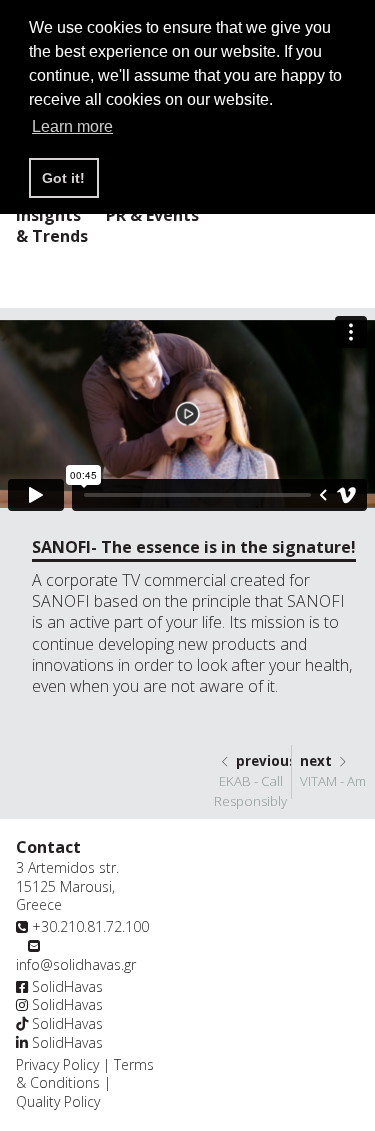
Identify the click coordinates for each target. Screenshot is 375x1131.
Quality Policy (58, 1101)
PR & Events (152, 215)
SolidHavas (65, 986)
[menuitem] (152, 217)
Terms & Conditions (85, 1074)
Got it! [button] (63, 178)
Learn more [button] (72, 126)
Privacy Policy (57, 1064)
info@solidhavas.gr (76, 964)
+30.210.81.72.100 (90, 926)
